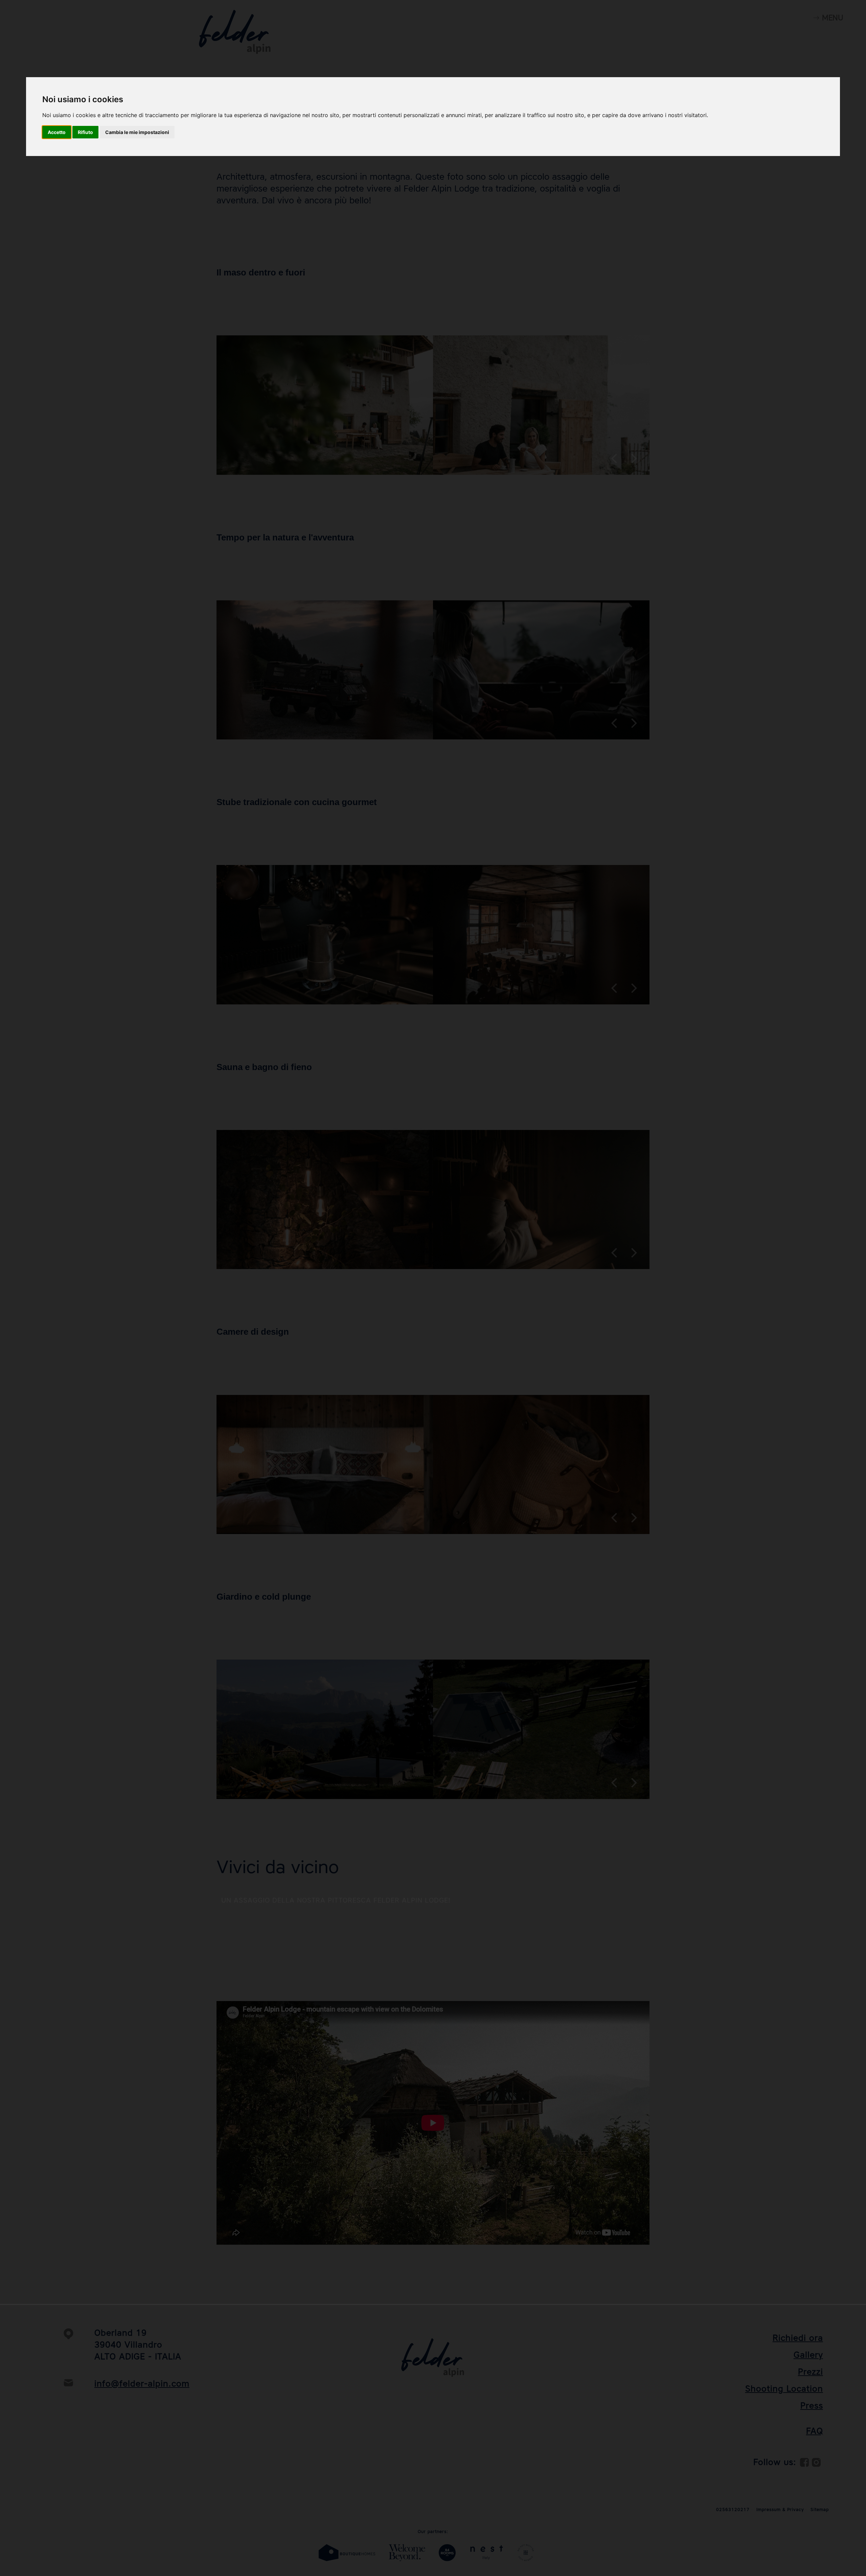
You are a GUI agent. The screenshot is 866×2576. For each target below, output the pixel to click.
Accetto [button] (57, 132)
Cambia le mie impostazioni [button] (137, 132)
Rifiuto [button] (85, 132)
